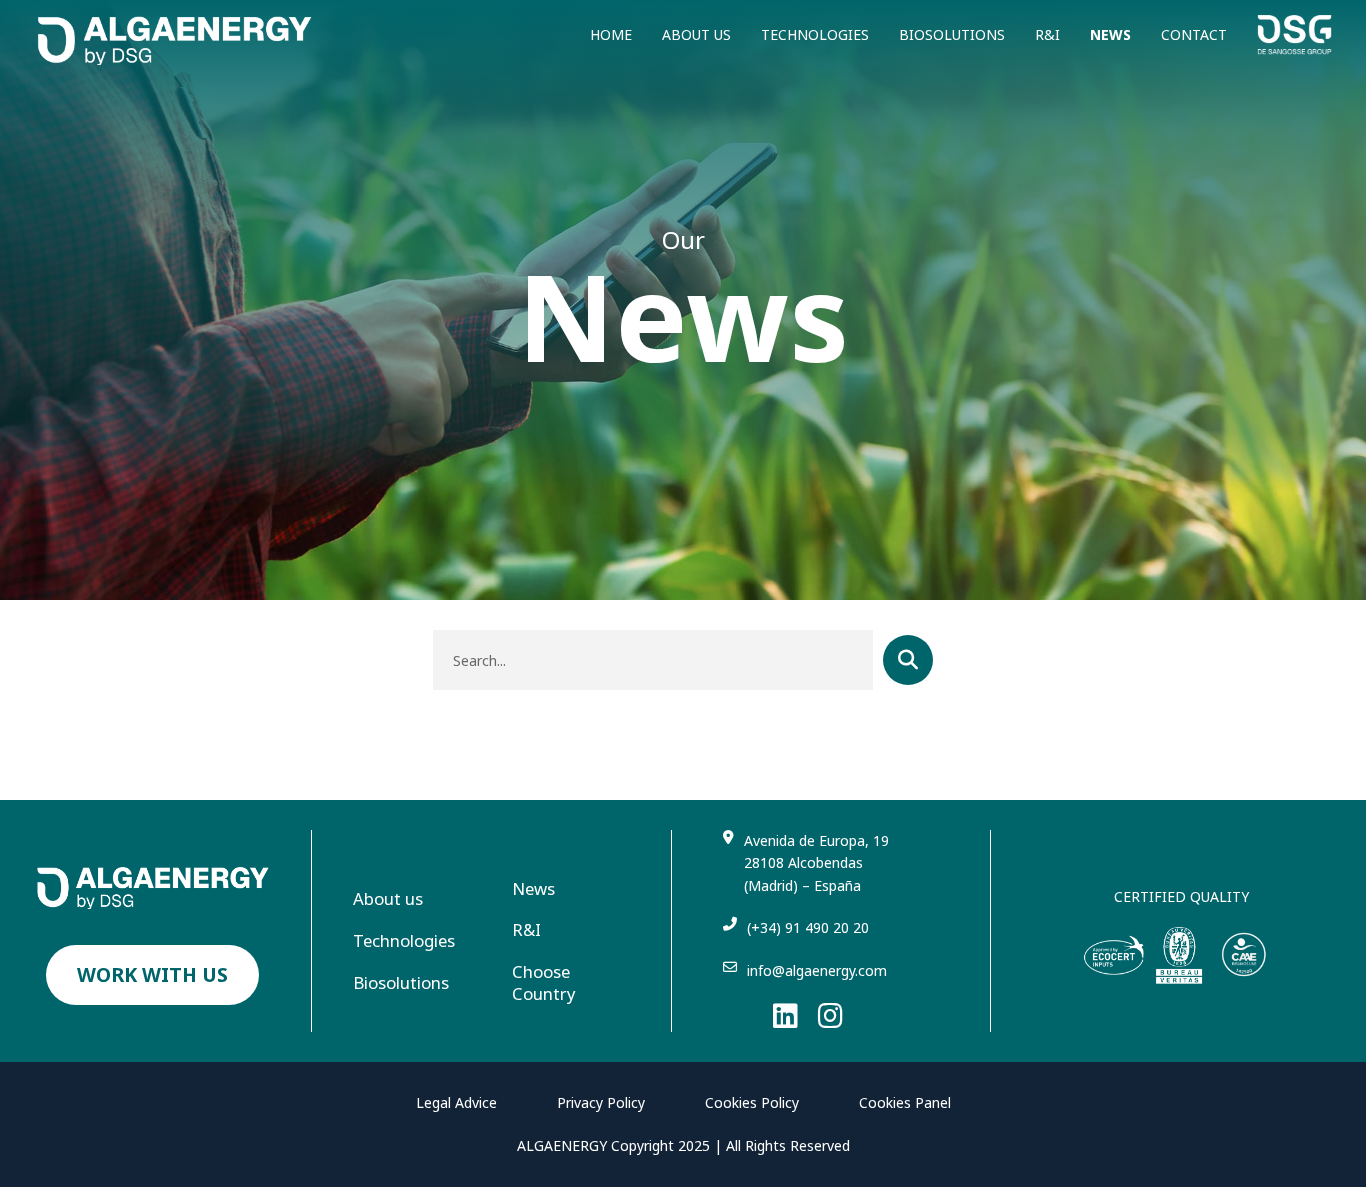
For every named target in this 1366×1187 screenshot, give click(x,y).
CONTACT (1194, 34)
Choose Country (544, 983)
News (1110, 34)
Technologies (815, 34)
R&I (1047, 34)
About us (696, 34)
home (611, 34)
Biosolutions (952, 34)
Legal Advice (456, 1102)
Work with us (152, 974)
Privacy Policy (601, 1102)
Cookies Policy (752, 1102)
